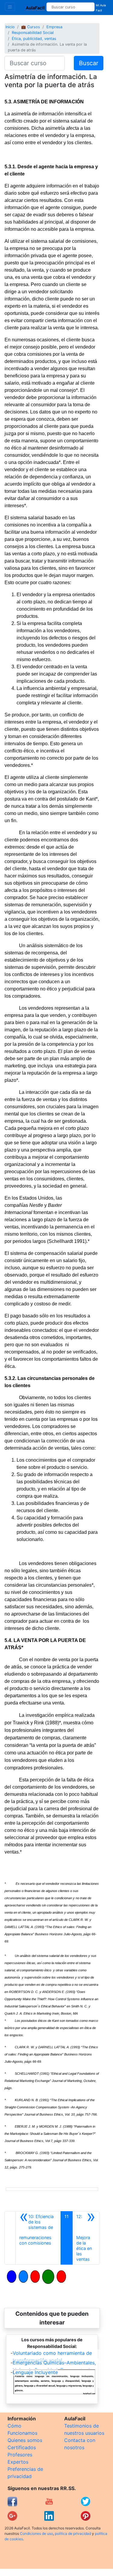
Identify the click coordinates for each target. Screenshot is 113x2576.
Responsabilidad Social (33, 33)
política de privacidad (73, 2533)
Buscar (89, 63)
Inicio (10, 27)
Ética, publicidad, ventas (34, 39)
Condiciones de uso (36, 2533)
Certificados (22, 2447)
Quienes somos (25, 2440)
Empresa (54, 27)
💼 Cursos (31, 27)
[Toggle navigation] (10, 7)
